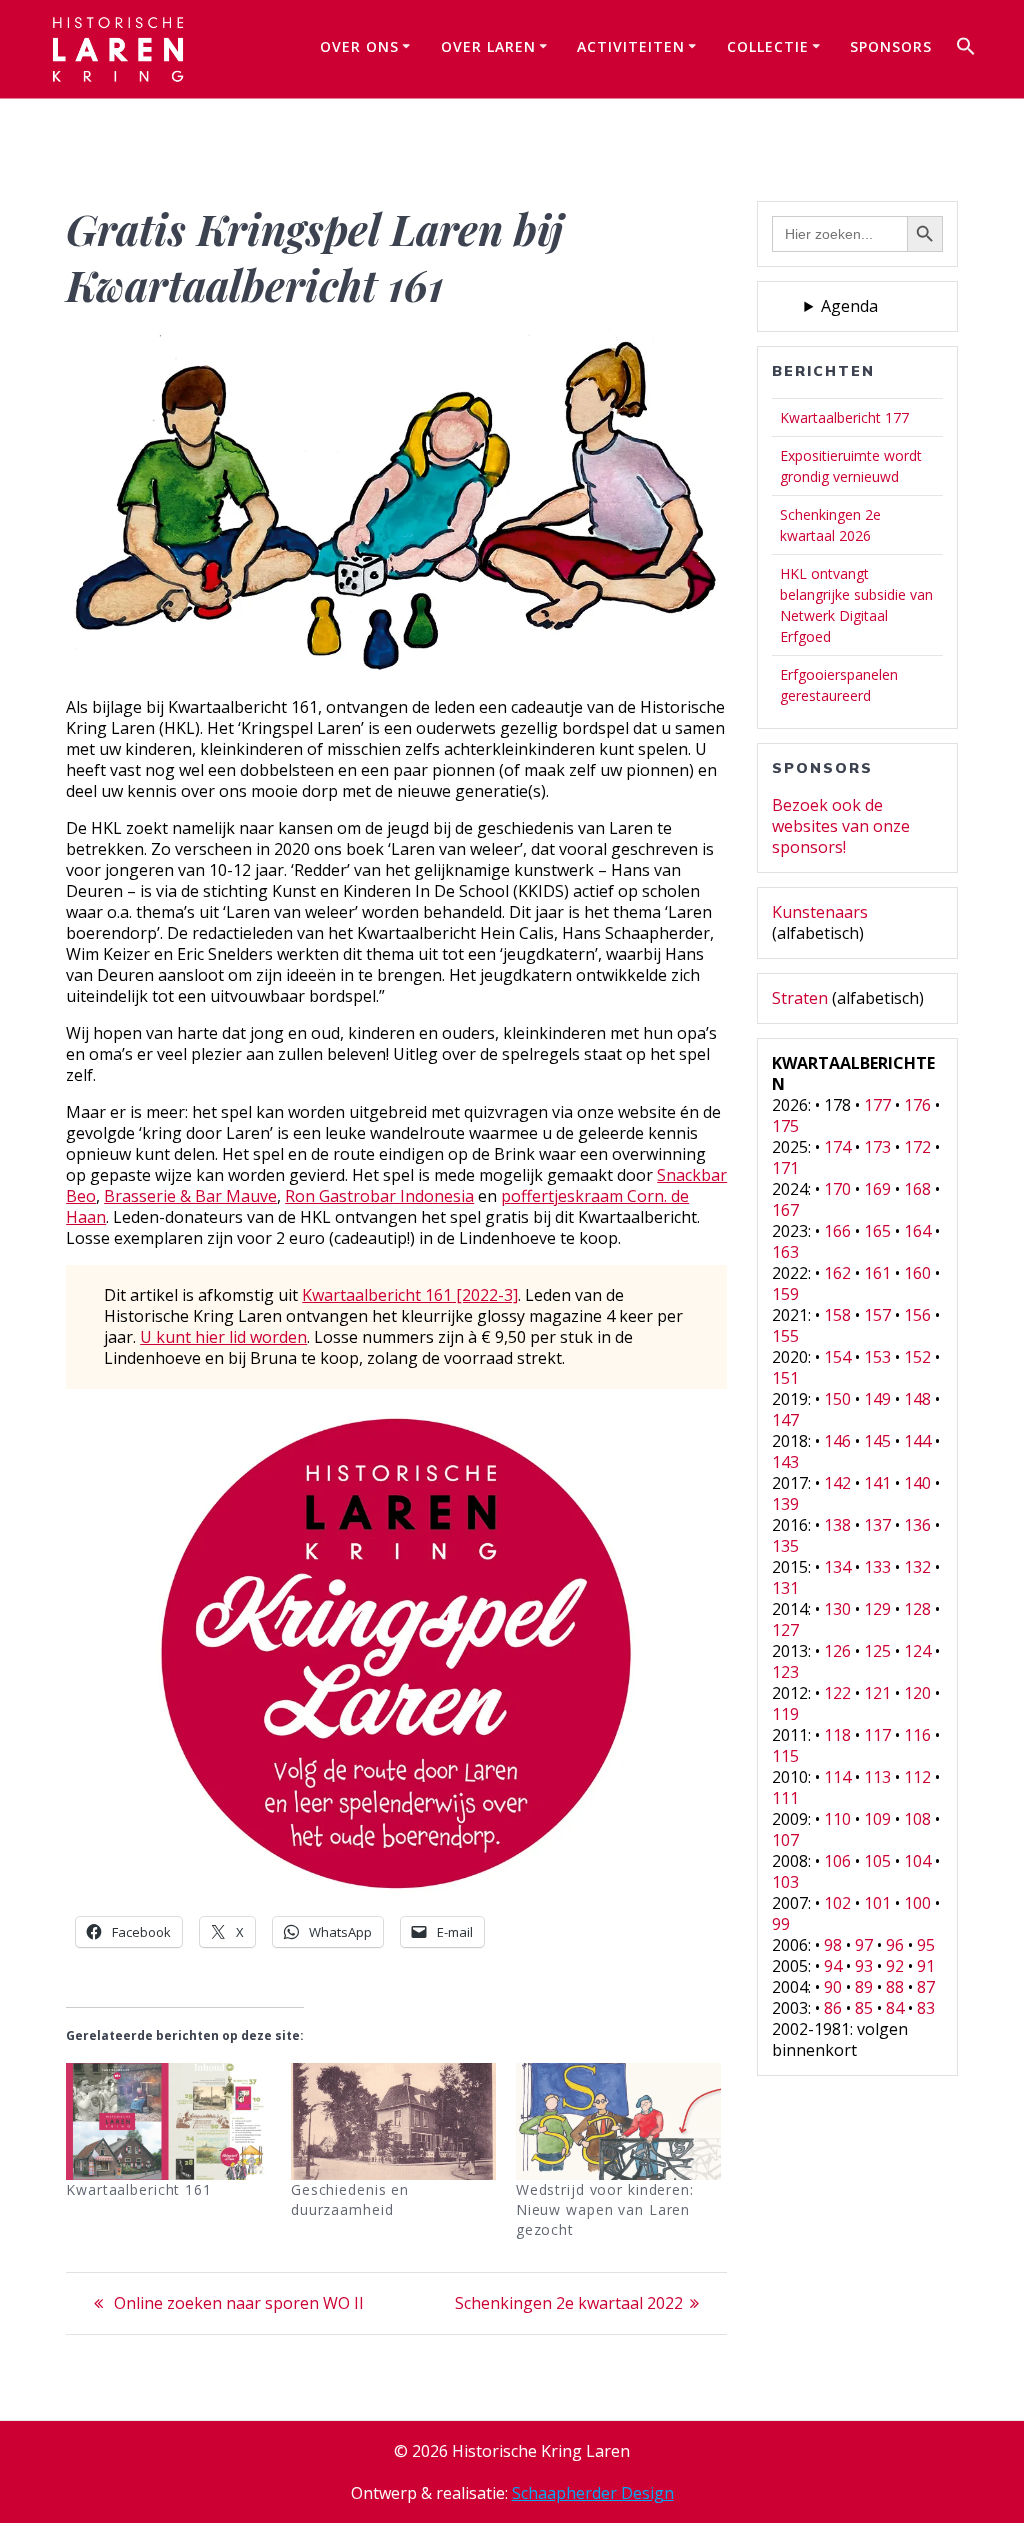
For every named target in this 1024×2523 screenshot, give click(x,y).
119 (785, 1714)
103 (785, 1882)
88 (895, 1987)
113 (877, 1777)
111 (785, 1798)
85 (864, 2008)
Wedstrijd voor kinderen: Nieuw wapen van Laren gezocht (605, 2209)
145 (877, 1441)
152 (917, 1357)
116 (917, 1735)
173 (877, 1147)
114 (837, 1777)
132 (917, 1567)
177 (877, 1105)
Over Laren (488, 46)
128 (917, 1609)
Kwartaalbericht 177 (844, 417)
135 (785, 1546)
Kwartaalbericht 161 (139, 2189)
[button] (966, 49)
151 (785, 1378)
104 (917, 1861)
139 (785, 1504)
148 (917, 1399)
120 (917, 1693)
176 (917, 1105)
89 (864, 1987)
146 (837, 1441)
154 (837, 1357)
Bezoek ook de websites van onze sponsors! (841, 826)
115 (785, 1756)
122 (837, 1693)
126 (837, 1651)
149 (877, 1399)
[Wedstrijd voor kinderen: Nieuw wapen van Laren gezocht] (618, 2121)
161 (877, 1273)
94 (833, 1966)
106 (837, 1861)
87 (926, 1987)
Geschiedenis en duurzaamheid (350, 2199)
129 (877, 1609)
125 (877, 1651)
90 (833, 1987)
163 (785, 1252)
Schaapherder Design (593, 2493)
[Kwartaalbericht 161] (168, 2121)
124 (917, 1651)
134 (837, 1567)
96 (895, 1945)
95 (926, 1945)
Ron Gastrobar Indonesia (379, 1196)
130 (837, 1609)
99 (781, 1924)
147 (785, 1420)
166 (837, 1231)
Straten (800, 998)
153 (877, 1357)
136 (917, 1525)
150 (837, 1399)
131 (785, 1588)
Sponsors (891, 46)
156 (917, 1315)
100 (917, 1903)
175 (785, 1126)
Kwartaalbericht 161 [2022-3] (410, 1295)
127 (785, 1630)
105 (877, 1861)
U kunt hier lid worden (223, 1337)
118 (837, 1735)
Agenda (849, 306)
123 (785, 1672)
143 (785, 1462)
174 (837, 1147)
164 (917, 1231)
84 (895, 2008)
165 (877, 1231)
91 (926, 1966)
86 (833, 2008)
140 (917, 1483)
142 (837, 1483)
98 (833, 1945)
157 (877, 1315)
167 (785, 1210)
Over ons (359, 46)
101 (877, 1903)
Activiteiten (631, 46)
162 (837, 1273)
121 (877, 1693)
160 (917, 1273)
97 (864, 1945)
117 (877, 1735)
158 (837, 1315)
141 (877, 1483)
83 (926, 2008)
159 (785, 1294)
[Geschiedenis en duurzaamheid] (393, 2121)
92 (895, 1966)
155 (785, 1336)
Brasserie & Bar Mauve (190, 1196)
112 (917, 1777)
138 (837, 1525)
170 (837, 1189)
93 (864, 1966)
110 (837, 1819)
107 (785, 1840)
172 (917, 1147)
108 (917, 1819)
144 (917, 1441)
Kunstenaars (820, 912)
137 (877, 1525)
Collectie (768, 46)
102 (837, 1903)
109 (877, 1819)
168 (917, 1189)
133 (877, 1567)
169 (877, 1189)
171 (785, 1168)
